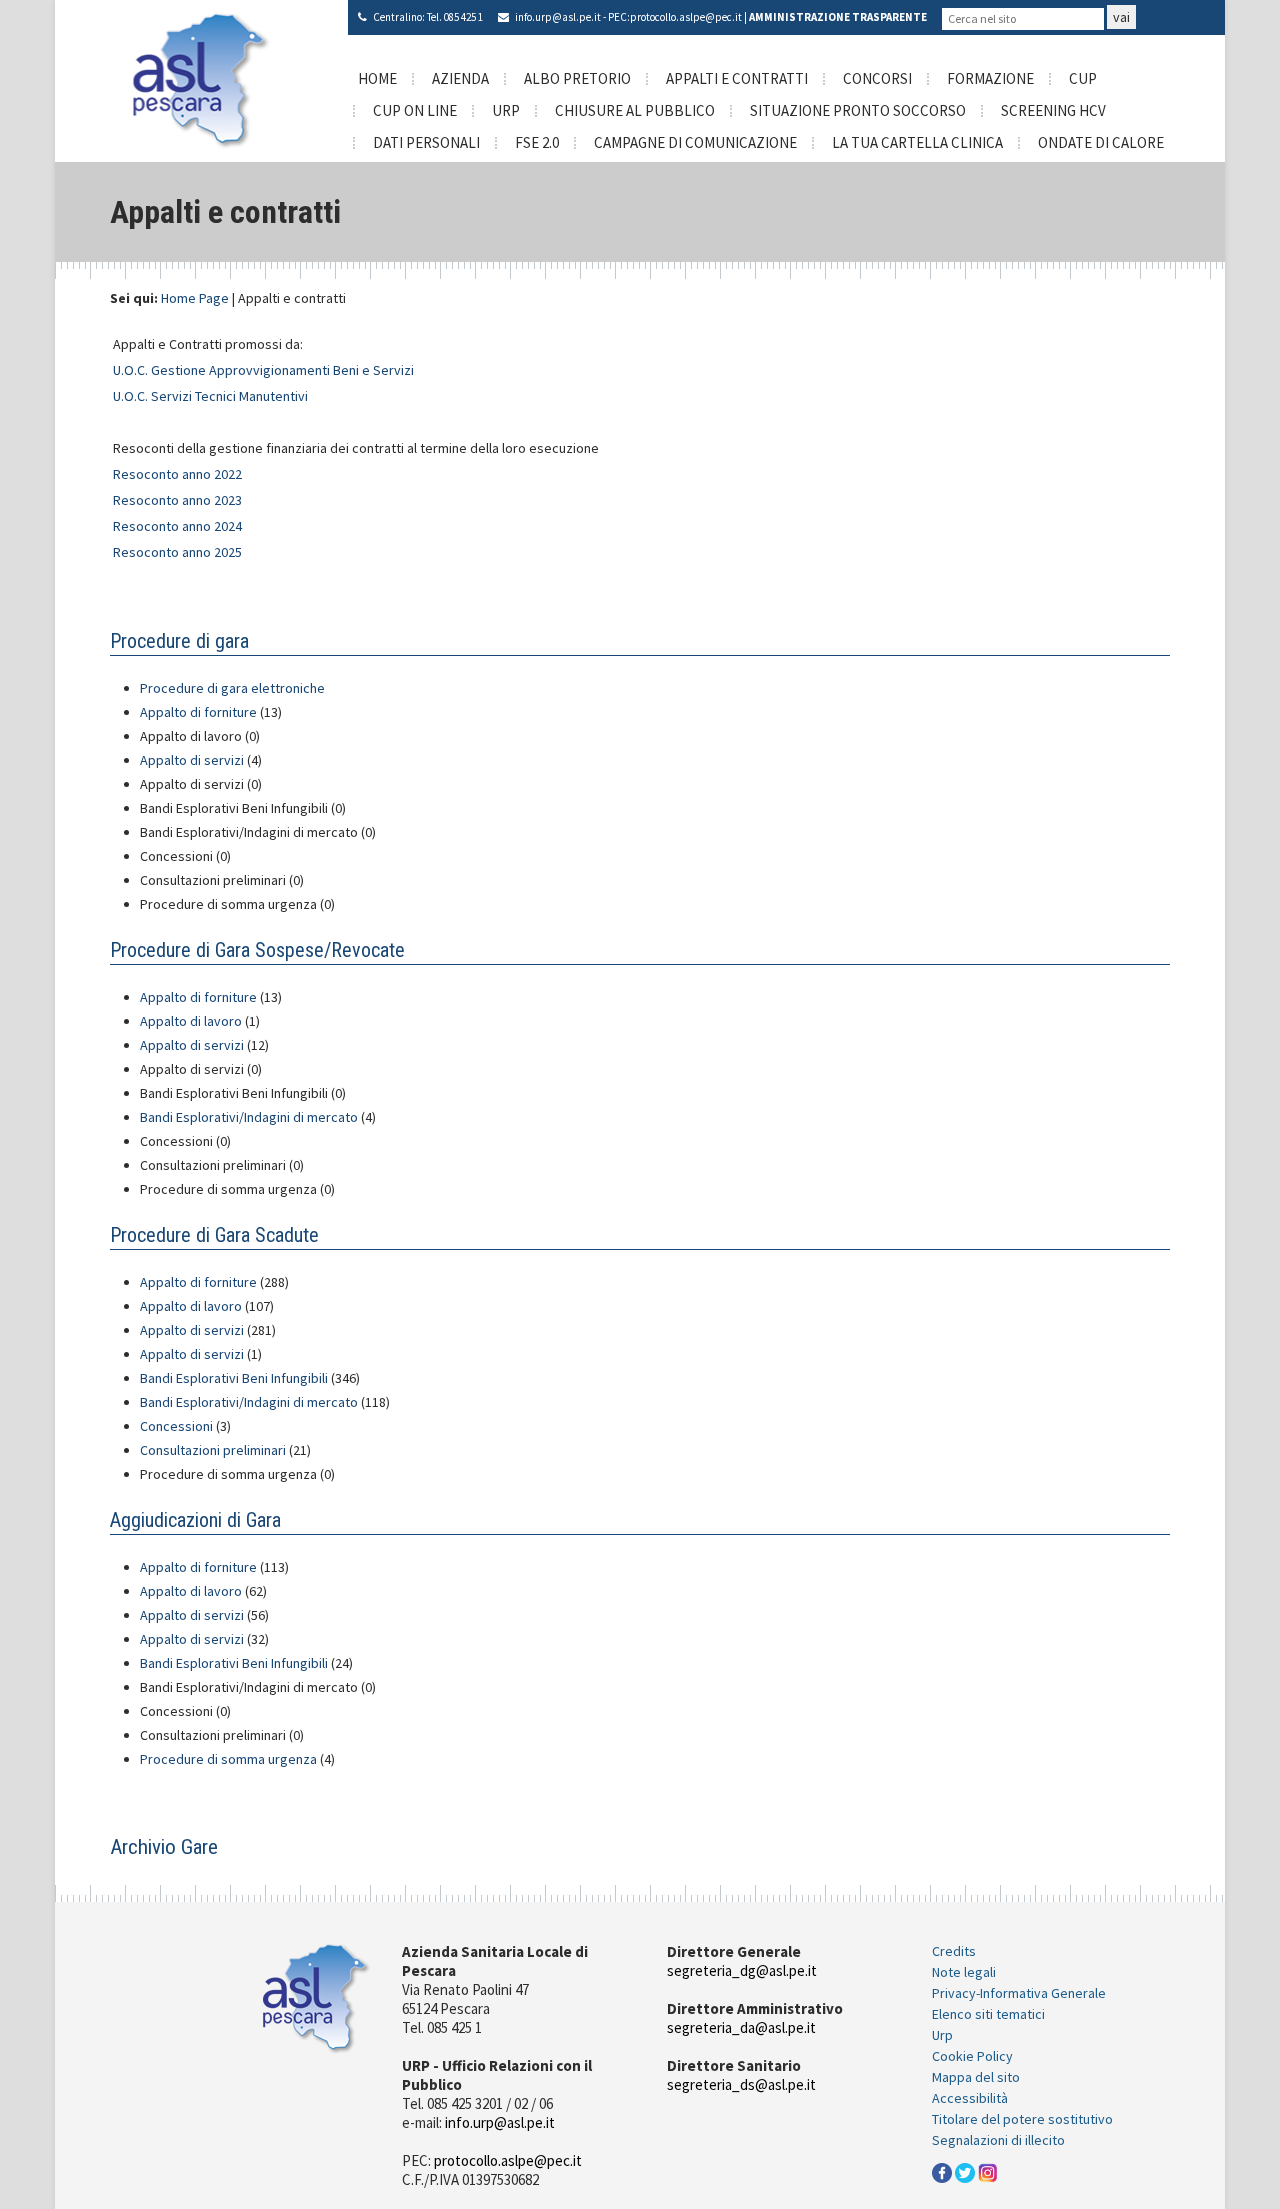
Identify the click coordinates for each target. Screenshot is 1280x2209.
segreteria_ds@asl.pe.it (741, 2084)
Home (377, 78)
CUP (1083, 78)
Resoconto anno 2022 (177, 474)
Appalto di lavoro (192, 1021)
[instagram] (988, 2171)
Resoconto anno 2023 (177, 500)
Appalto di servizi (193, 760)
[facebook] (942, 2171)
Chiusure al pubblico (635, 110)
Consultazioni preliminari (214, 1450)
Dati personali (426, 142)
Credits (954, 1951)
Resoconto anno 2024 (177, 526)
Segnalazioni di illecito (998, 2140)
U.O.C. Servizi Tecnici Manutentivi (210, 396)
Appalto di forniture (200, 712)
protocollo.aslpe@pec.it (686, 17)
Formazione (990, 78)
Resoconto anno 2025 (177, 552)
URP (506, 110)
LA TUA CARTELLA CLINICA (917, 142)
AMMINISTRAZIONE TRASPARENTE (838, 17)
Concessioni (178, 1426)
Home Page (195, 298)
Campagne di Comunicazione (695, 142)
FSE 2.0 (537, 142)
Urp (942, 2035)
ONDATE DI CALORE (1101, 142)
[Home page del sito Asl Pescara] (201, 79)
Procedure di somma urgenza (230, 1759)
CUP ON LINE (415, 110)
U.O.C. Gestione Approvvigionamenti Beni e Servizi (263, 370)
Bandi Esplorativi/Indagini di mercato (250, 1117)
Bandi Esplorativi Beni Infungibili (235, 1378)
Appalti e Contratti (737, 78)
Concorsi (877, 78)
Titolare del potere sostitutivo (1022, 2119)
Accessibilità (970, 2098)
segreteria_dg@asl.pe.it (742, 1970)
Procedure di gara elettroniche (232, 688)
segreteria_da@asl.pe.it (741, 2027)
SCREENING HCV (1053, 110)
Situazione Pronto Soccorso (858, 110)
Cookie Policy (972, 2056)
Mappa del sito (976, 2077)
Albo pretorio (577, 78)
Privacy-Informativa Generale (1019, 1993)
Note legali (964, 1972)
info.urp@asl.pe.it (558, 17)
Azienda (460, 78)
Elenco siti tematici (988, 2014)
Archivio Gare (164, 1847)
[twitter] (965, 2171)
